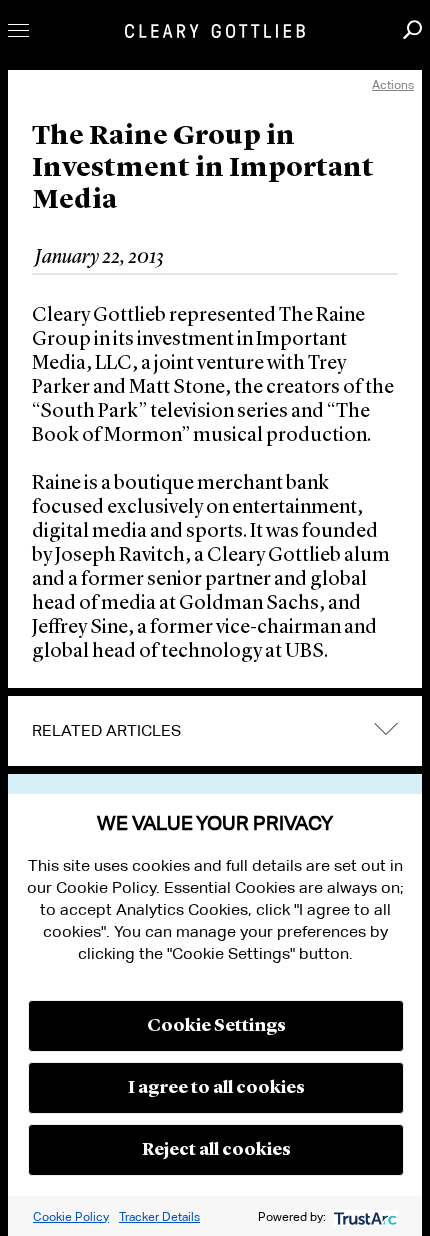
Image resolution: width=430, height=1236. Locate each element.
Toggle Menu (18, 30)
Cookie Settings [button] (216, 1026)
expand (386, 728)
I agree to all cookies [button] (216, 1088)
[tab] (215, 731)
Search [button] (412, 29)
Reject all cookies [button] (216, 1150)
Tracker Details (159, 1216)
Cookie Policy (71, 1216)
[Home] (215, 31)
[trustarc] (363, 1216)
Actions (393, 84)
